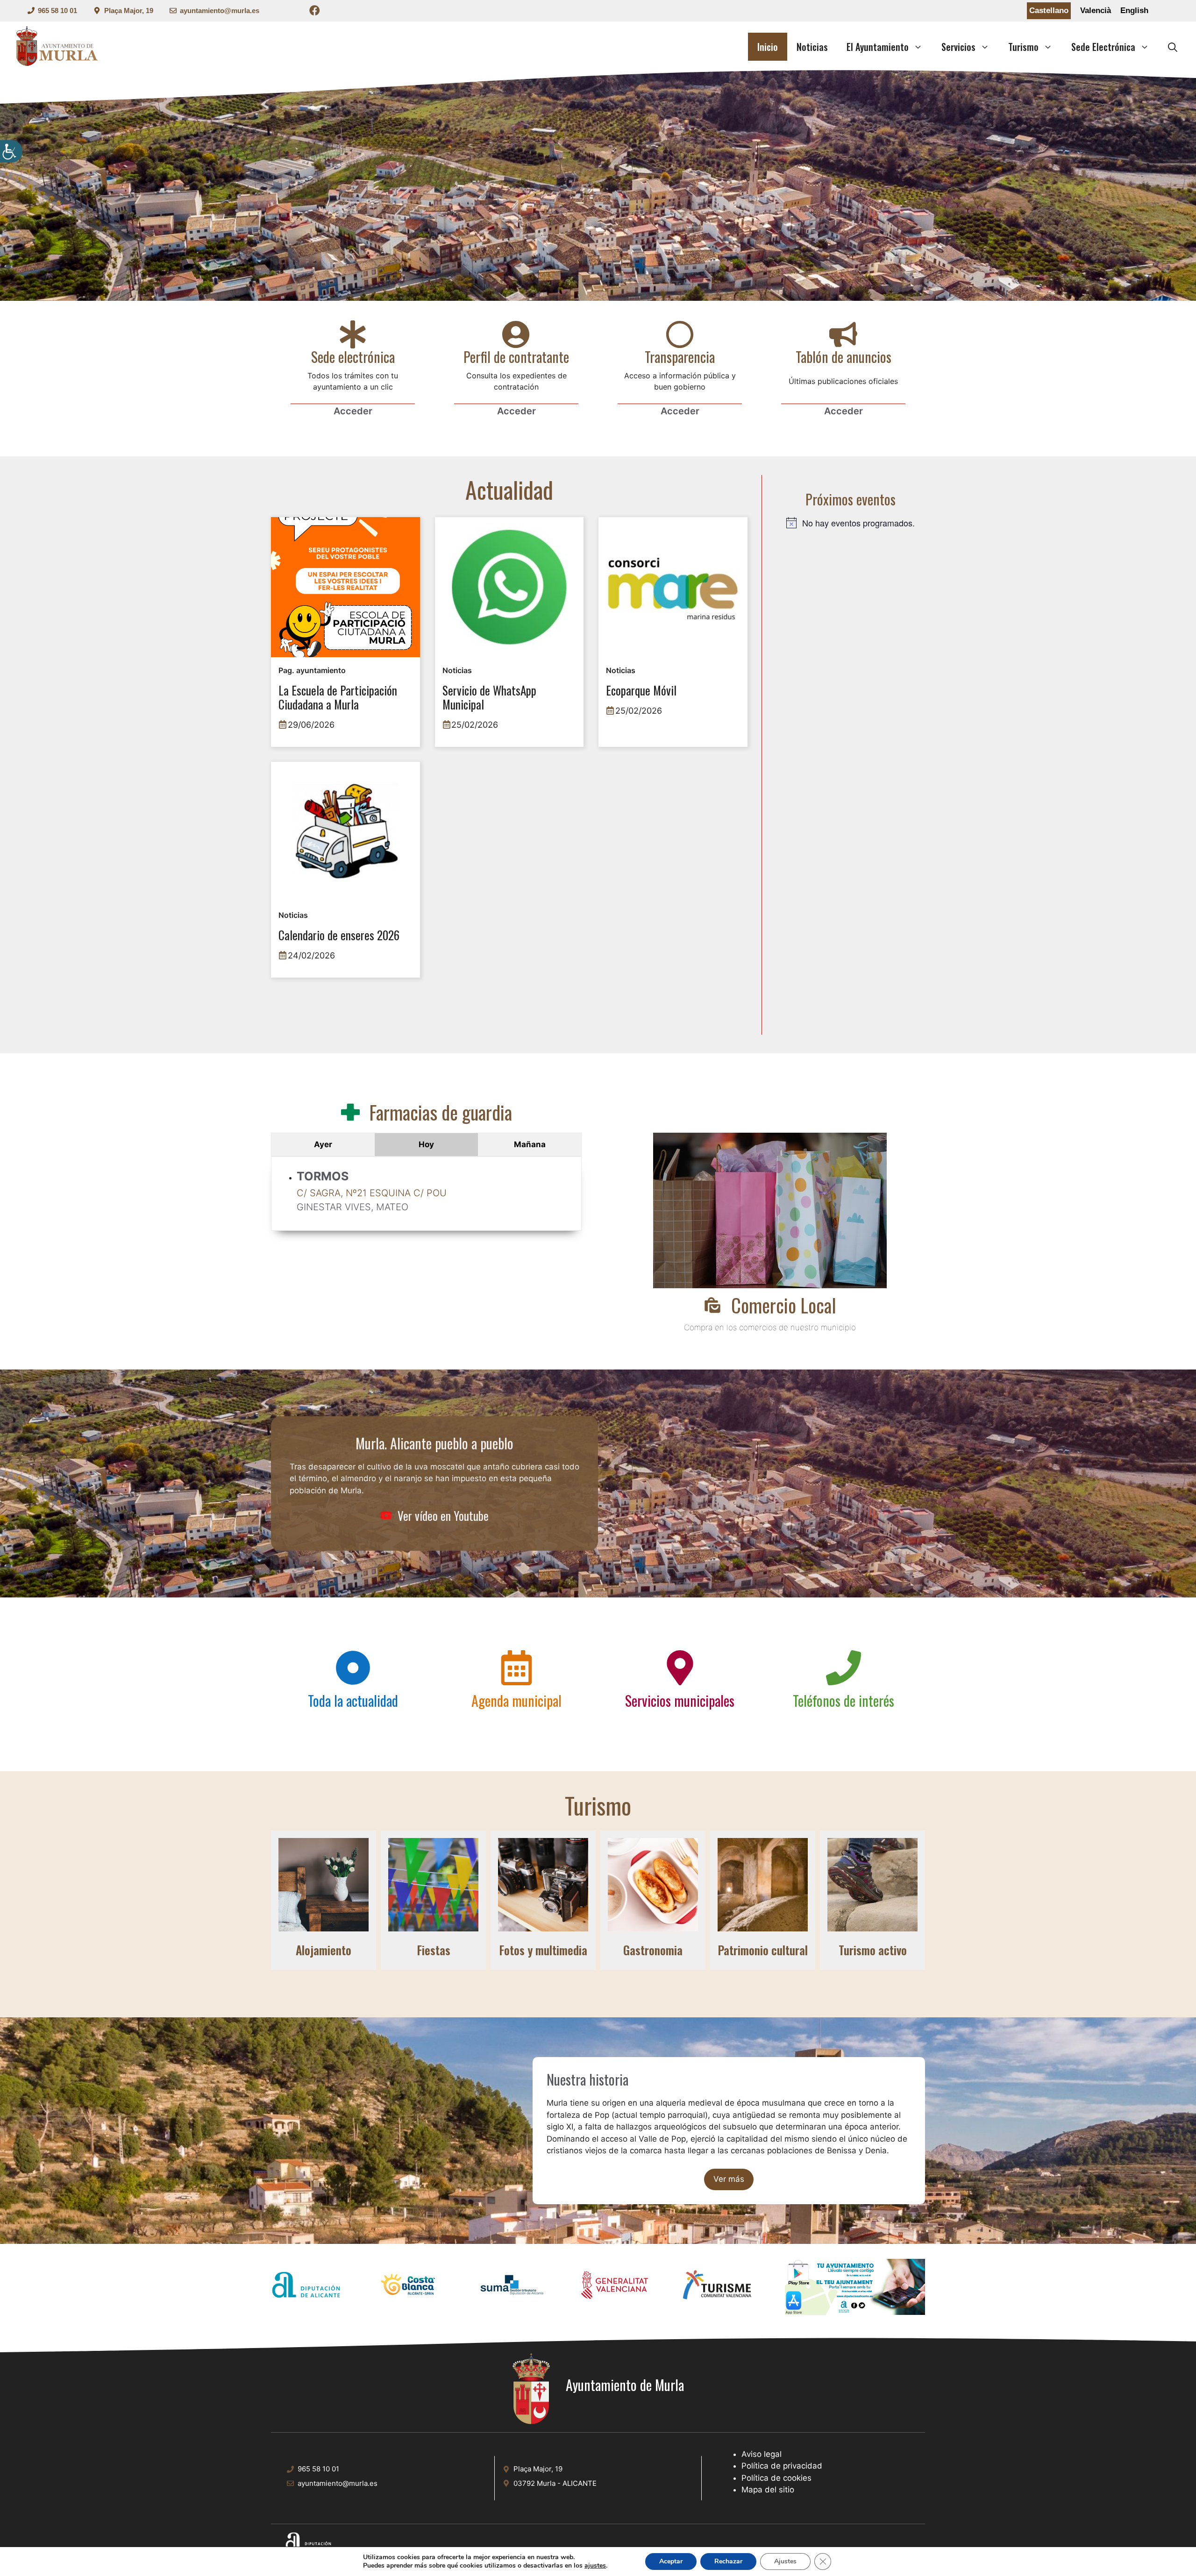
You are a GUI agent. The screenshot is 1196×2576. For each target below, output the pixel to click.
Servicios (958, 47)
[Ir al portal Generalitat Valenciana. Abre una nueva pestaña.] (614, 2287)
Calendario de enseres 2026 (339, 936)
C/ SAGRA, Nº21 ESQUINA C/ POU (372, 1193)
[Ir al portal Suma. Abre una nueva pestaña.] (512, 2287)
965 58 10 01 (57, 11)
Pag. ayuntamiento (312, 670)
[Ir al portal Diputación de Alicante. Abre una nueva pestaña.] (306, 2287)
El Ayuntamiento (878, 47)
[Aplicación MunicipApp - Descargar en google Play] (855, 2274)
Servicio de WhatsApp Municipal (489, 698)
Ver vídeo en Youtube (443, 1515)
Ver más (729, 2179)
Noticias (812, 47)
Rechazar (728, 2561)
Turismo (1023, 47)
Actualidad (509, 489)
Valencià (1096, 11)
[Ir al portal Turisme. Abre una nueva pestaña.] (717, 2287)
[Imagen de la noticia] (345, 587)
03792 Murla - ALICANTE (555, 2483)
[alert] (851, 523)
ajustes (595, 2566)
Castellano (1049, 11)
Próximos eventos (851, 499)
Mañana (530, 1144)
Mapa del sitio (768, 2490)
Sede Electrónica (1103, 47)
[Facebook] (315, 12)
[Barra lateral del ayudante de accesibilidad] (11, 151)
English (1134, 11)
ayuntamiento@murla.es (220, 11)
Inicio (768, 47)
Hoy (426, 1144)
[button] (1173, 47)
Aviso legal (762, 2454)
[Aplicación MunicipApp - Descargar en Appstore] (855, 2305)
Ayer (323, 1144)
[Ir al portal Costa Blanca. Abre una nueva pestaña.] (409, 2287)
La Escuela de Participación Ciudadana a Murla (338, 698)
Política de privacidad (782, 2466)
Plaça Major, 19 (129, 11)
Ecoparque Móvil (641, 691)
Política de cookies (776, 2478)
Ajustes (785, 2561)
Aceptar (671, 2561)
